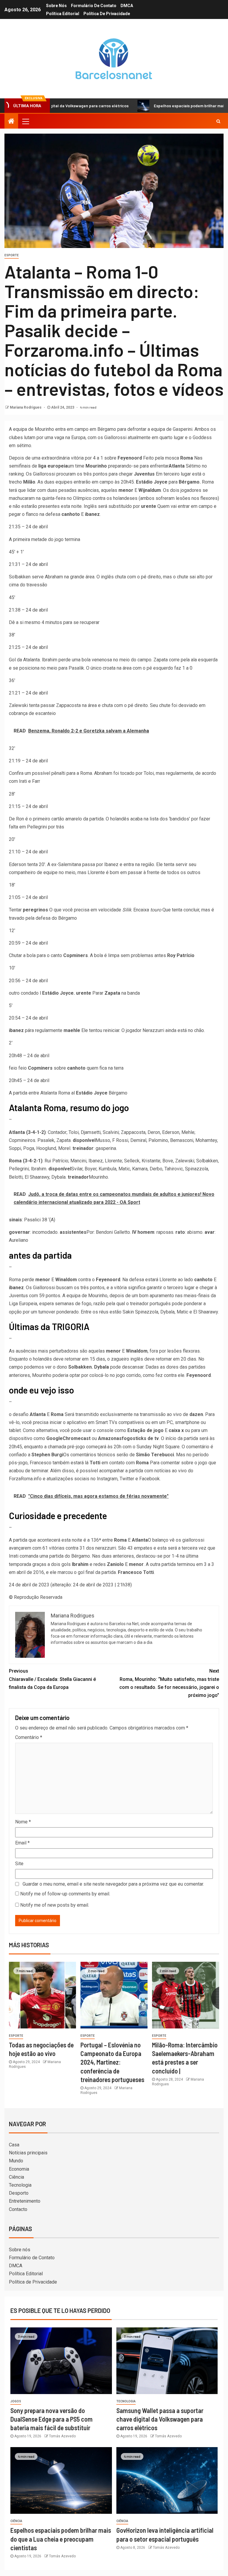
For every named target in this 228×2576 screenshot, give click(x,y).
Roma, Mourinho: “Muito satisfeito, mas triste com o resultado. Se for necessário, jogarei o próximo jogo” (169, 1683)
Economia (19, 2169)
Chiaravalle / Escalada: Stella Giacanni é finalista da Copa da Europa (52, 1679)
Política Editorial (63, 14)
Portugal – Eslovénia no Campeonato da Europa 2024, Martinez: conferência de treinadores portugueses (112, 2062)
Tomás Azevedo (62, 2436)
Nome (23, 1822)
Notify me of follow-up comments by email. (65, 1894)
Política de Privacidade (107, 14)
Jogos (16, 2401)
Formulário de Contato (94, 6)
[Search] (218, 121)
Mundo (16, 2161)
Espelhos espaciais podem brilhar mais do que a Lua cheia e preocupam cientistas (61, 2539)
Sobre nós (56, 6)
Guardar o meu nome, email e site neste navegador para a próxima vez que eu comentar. (113, 1884)
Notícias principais (28, 2153)
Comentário (29, 1737)
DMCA (127, 6)
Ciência (16, 2177)
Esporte (12, 255)
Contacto (18, 2209)
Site (19, 1864)
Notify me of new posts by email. (55, 1905)
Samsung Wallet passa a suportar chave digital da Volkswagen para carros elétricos (160, 2419)
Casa (14, 2145)
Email (22, 1843)
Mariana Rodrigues (26, 407)
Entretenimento (25, 2201)
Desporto (19, 2193)
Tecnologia (20, 2185)
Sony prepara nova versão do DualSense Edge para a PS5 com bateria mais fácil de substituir (52, 2419)
